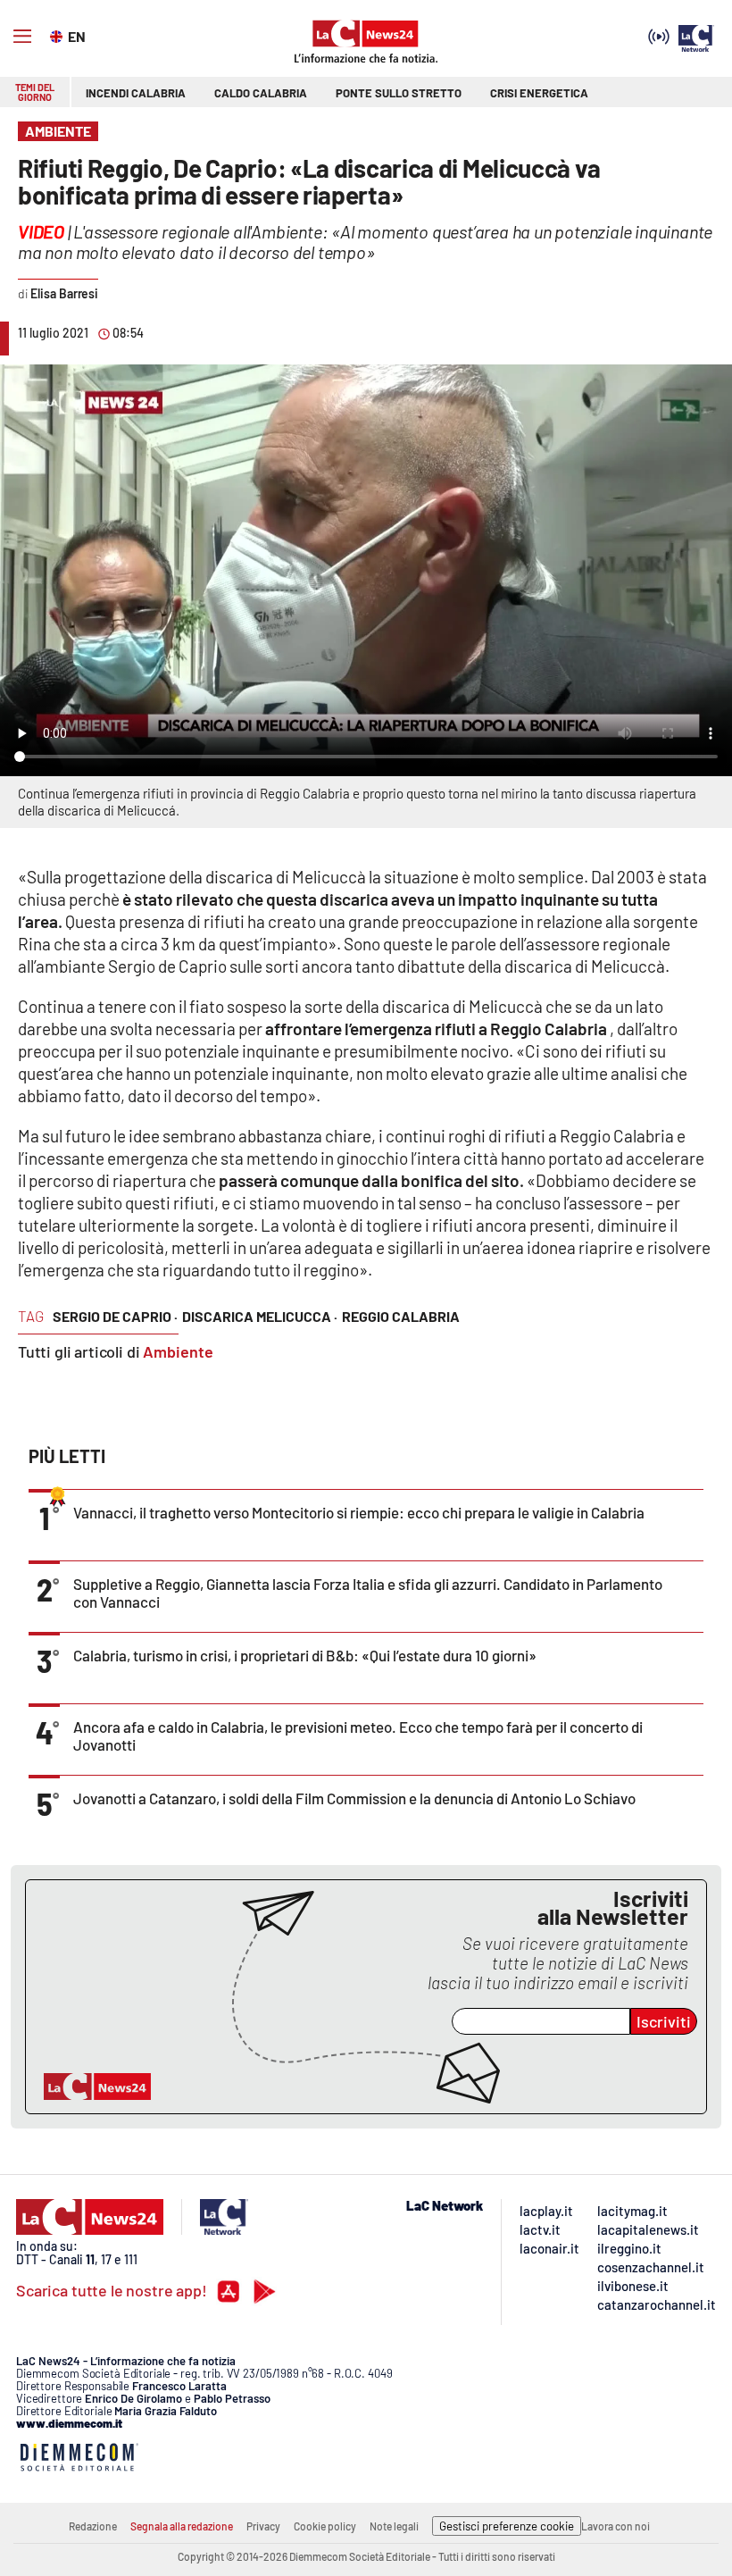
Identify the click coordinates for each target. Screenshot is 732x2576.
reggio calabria (401, 1316)
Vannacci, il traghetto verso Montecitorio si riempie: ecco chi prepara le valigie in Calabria (359, 1512)
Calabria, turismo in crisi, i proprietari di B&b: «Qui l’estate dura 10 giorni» (305, 1655)
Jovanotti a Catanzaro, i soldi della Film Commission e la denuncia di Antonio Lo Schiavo (354, 1798)
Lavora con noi (616, 2526)
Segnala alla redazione (182, 2526)
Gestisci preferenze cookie (507, 2526)
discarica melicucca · (260, 1316)
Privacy (263, 2526)
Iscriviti (664, 2021)
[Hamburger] (22, 37)
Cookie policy (325, 2526)
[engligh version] (58, 35)
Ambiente (178, 1351)
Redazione (93, 2526)
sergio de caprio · (115, 1316)
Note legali (394, 2526)
